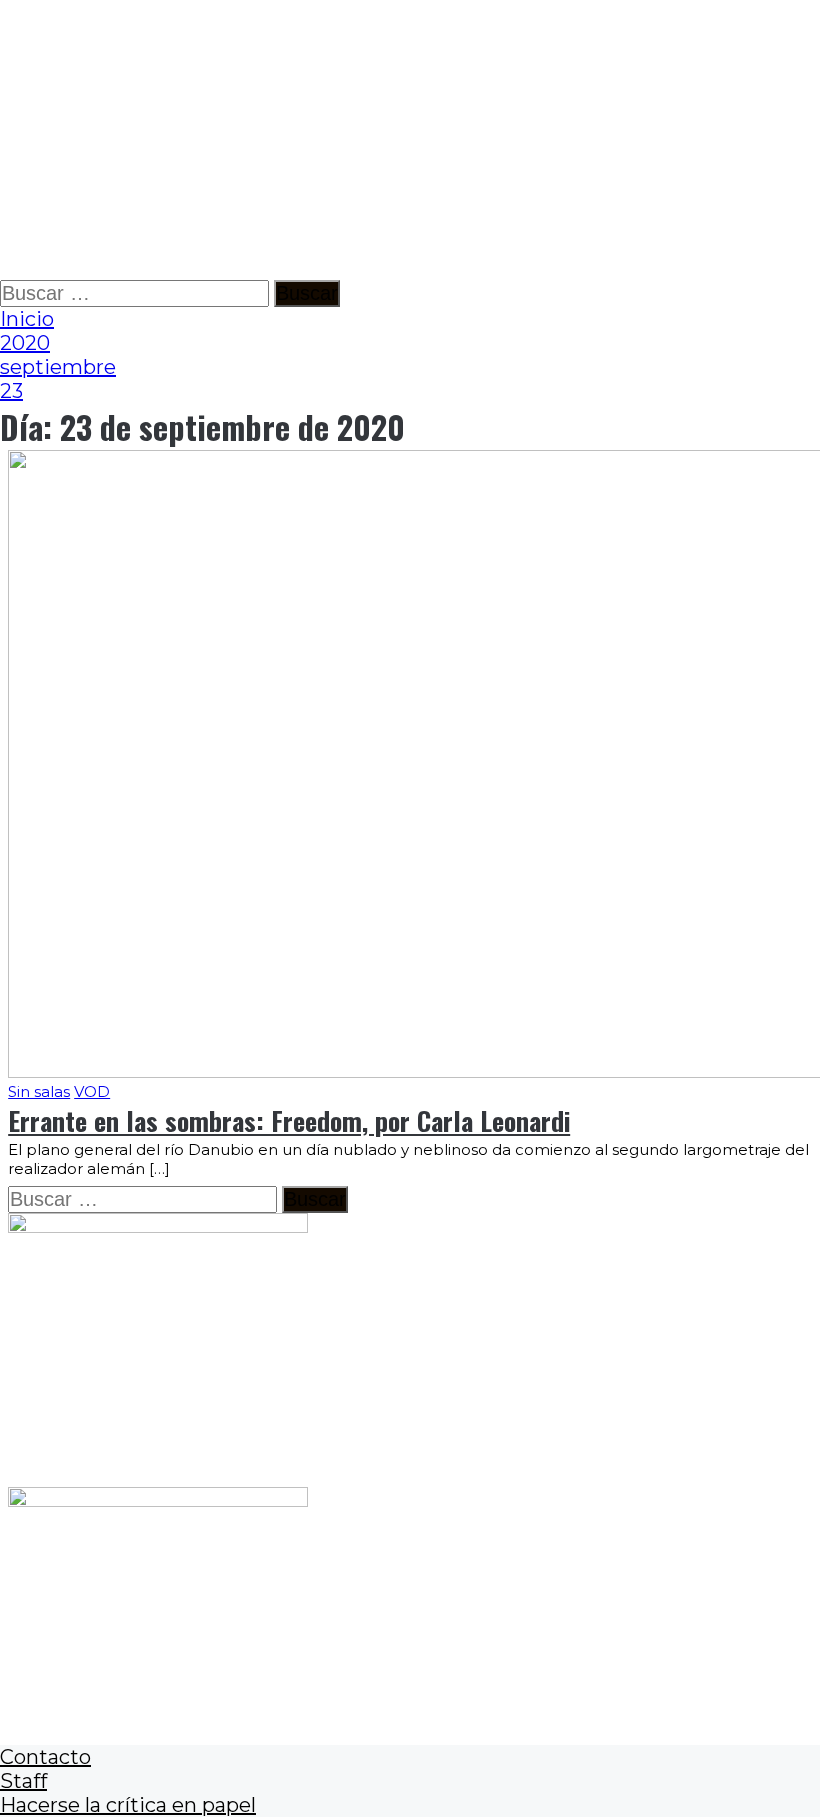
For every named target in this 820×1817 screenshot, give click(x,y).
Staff (23, 1781)
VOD (92, 1091)
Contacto (45, 1757)
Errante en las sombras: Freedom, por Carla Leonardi (289, 1120)
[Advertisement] (410, 140)
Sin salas (39, 1091)
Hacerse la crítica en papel (128, 1805)
